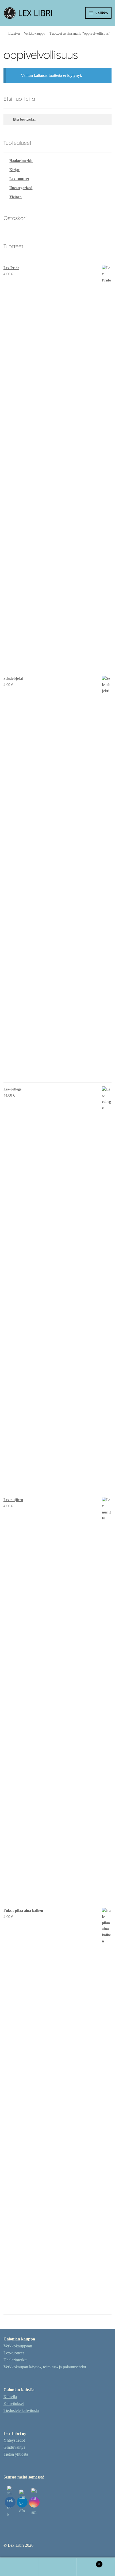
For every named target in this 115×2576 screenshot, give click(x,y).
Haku (57, 2567)
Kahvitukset (14, 2403)
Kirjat (14, 170)
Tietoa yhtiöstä (16, 2454)
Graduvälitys (14, 2447)
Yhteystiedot (14, 2440)
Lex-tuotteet (19, 179)
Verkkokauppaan (18, 2346)
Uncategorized (21, 188)
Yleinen (16, 197)
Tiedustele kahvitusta (21, 2410)
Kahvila (10, 2397)
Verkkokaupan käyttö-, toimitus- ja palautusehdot (45, 2367)
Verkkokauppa (34, 33)
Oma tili (19, 2567)
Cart (89, 2562)
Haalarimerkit (21, 161)
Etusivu (14, 33)
